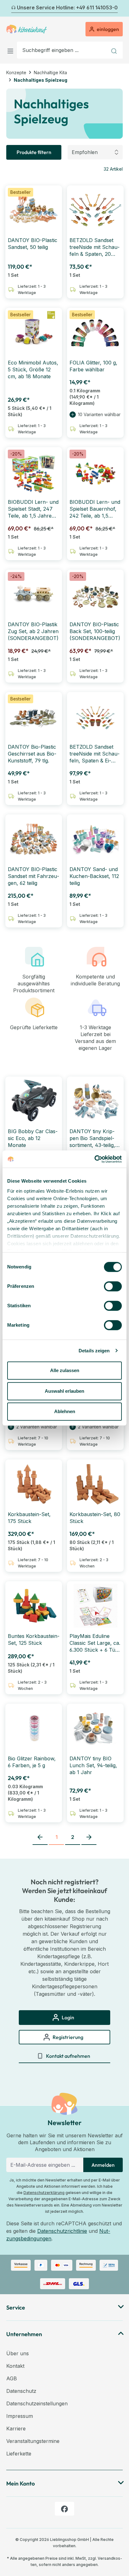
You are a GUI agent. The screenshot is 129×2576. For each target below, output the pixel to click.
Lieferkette (19, 2454)
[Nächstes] (119, 8)
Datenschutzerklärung (44, 2193)
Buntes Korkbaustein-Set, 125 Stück (34, 1639)
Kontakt (15, 2366)
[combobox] (62, 50)
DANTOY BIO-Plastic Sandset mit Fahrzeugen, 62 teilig (34, 876)
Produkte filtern (34, 152)
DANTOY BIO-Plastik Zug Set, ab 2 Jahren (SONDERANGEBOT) (33, 631)
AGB (12, 2378)
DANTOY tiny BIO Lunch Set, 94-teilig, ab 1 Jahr (93, 1765)
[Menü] (12, 50)
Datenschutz (21, 2391)
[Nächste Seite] (89, 1837)
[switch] (113, 1286)
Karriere (16, 2429)
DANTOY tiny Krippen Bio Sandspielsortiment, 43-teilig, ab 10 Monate (92, 1138)
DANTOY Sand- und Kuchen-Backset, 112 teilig (94, 876)
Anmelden (103, 2165)
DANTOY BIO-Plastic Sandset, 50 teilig (33, 244)
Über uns (18, 2353)
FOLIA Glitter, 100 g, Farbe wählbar (93, 366)
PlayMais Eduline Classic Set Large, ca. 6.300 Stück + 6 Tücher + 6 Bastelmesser (95, 1643)
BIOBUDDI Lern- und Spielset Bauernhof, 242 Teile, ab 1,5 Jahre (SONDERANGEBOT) (95, 509)
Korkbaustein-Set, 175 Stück (29, 1518)
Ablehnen (65, 1411)
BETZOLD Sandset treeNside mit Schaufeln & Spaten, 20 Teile (95, 247)
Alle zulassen (65, 1370)
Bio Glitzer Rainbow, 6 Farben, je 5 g (32, 1762)
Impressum (20, 2416)
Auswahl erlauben (64, 1391)
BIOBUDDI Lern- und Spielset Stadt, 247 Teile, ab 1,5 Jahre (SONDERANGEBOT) (33, 509)
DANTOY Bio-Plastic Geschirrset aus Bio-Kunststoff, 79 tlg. (32, 754)
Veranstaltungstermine (33, 2441)
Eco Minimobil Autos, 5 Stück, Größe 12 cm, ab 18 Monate (33, 369)
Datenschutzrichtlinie (62, 2231)
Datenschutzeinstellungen (37, 2403)
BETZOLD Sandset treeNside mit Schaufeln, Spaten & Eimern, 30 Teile (95, 754)
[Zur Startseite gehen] (27, 29)
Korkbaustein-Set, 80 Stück (95, 1518)
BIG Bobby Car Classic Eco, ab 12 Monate (33, 1138)
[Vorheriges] (10, 8)
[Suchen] (115, 50)
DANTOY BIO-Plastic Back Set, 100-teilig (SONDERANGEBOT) (95, 631)
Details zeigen (94, 1351)
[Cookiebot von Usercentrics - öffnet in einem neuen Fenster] (94, 1159)
